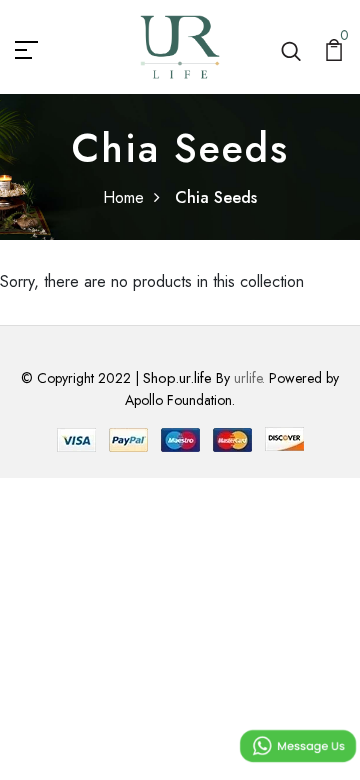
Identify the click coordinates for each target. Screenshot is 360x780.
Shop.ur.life (177, 378)
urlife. (249, 378)
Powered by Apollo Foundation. (232, 389)
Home (123, 197)
